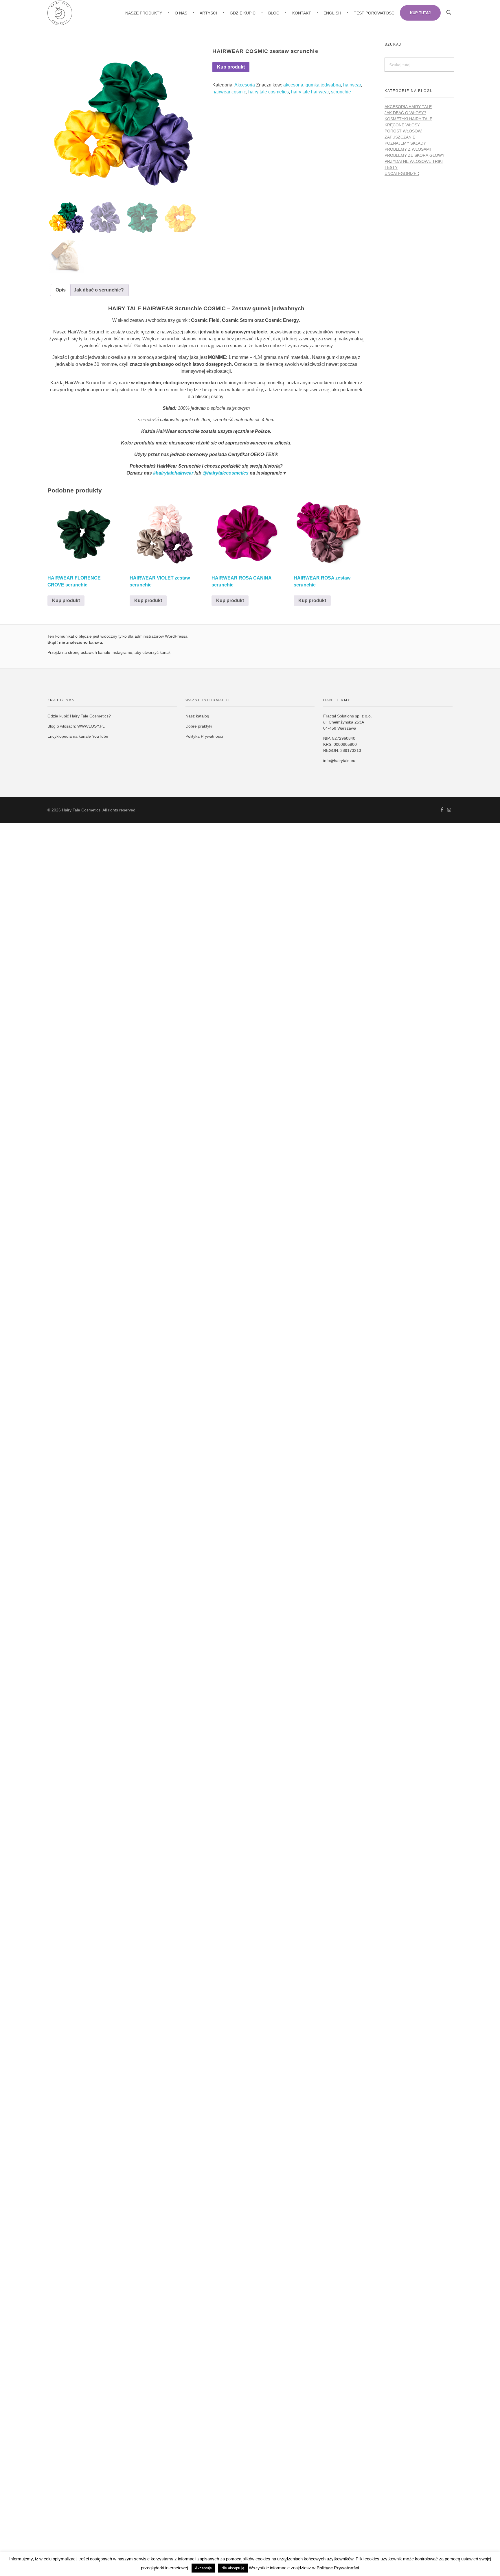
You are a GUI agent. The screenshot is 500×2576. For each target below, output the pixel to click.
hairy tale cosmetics (269, 92)
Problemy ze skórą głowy (414, 155)
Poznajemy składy (405, 143)
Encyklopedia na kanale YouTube (78, 736)
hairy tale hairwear (310, 92)
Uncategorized (402, 174)
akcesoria (293, 85)
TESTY (391, 167)
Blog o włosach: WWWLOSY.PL (76, 726)
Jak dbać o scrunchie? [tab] (99, 290)
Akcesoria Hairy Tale (408, 107)
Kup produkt (231, 67)
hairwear (352, 85)
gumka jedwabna (323, 85)
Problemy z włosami (408, 149)
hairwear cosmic (229, 92)
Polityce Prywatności (338, 2568)
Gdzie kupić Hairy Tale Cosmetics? (79, 716)
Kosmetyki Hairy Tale (408, 119)
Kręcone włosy (402, 125)
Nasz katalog (197, 716)
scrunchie (341, 92)
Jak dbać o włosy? (405, 113)
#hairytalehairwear (173, 473)
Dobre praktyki (199, 726)
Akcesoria (245, 85)
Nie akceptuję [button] (233, 2568)
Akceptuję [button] (203, 2568)
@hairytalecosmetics (226, 473)
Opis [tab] (61, 290)
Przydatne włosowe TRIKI (414, 161)
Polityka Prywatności (204, 736)
